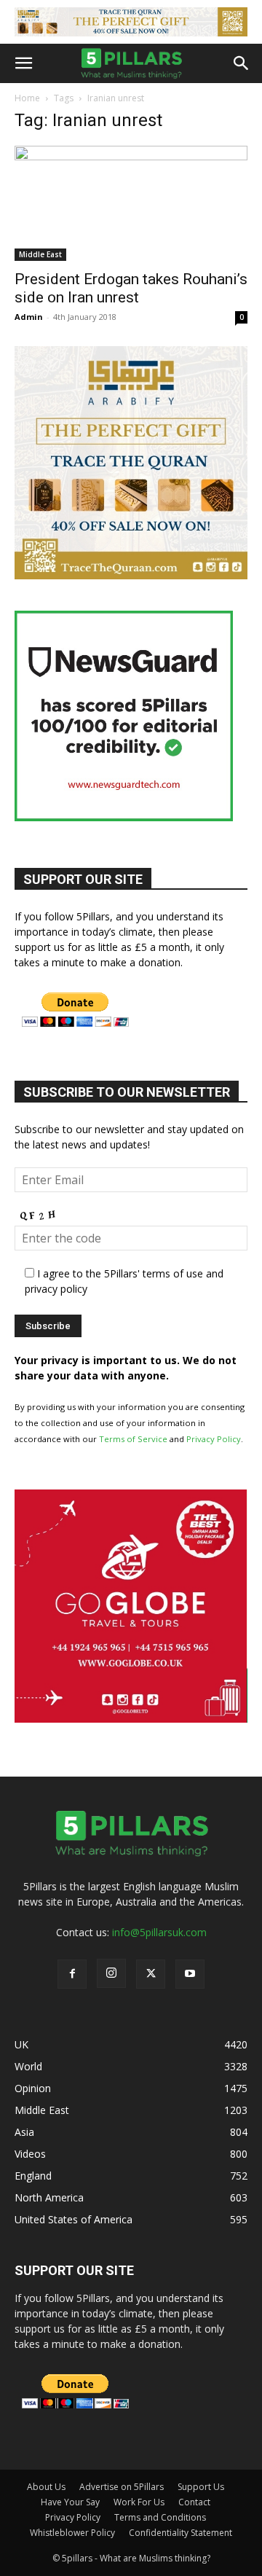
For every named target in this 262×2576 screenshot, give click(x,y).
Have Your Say (70, 2502)
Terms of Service (133, 1439)
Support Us (201, 2487)
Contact (194, 2502)
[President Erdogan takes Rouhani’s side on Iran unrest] (131, 203)
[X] (151, 1974)
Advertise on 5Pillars (122, 2487)
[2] (131, 22)
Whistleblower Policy (72, 2533)
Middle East (40, 254)
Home (27, 98)
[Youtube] (190, 1974)
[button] (23, 63)
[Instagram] (111, 1973)
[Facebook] (72, 1974)
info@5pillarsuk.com (159, 1932)
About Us (46, 2487)
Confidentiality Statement (180, 2533)
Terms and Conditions (160, 2517)
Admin (29, 317)
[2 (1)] (131, 575)
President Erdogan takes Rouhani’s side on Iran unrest (131, 288)
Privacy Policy (214, 1439)
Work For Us (139, 2502)
